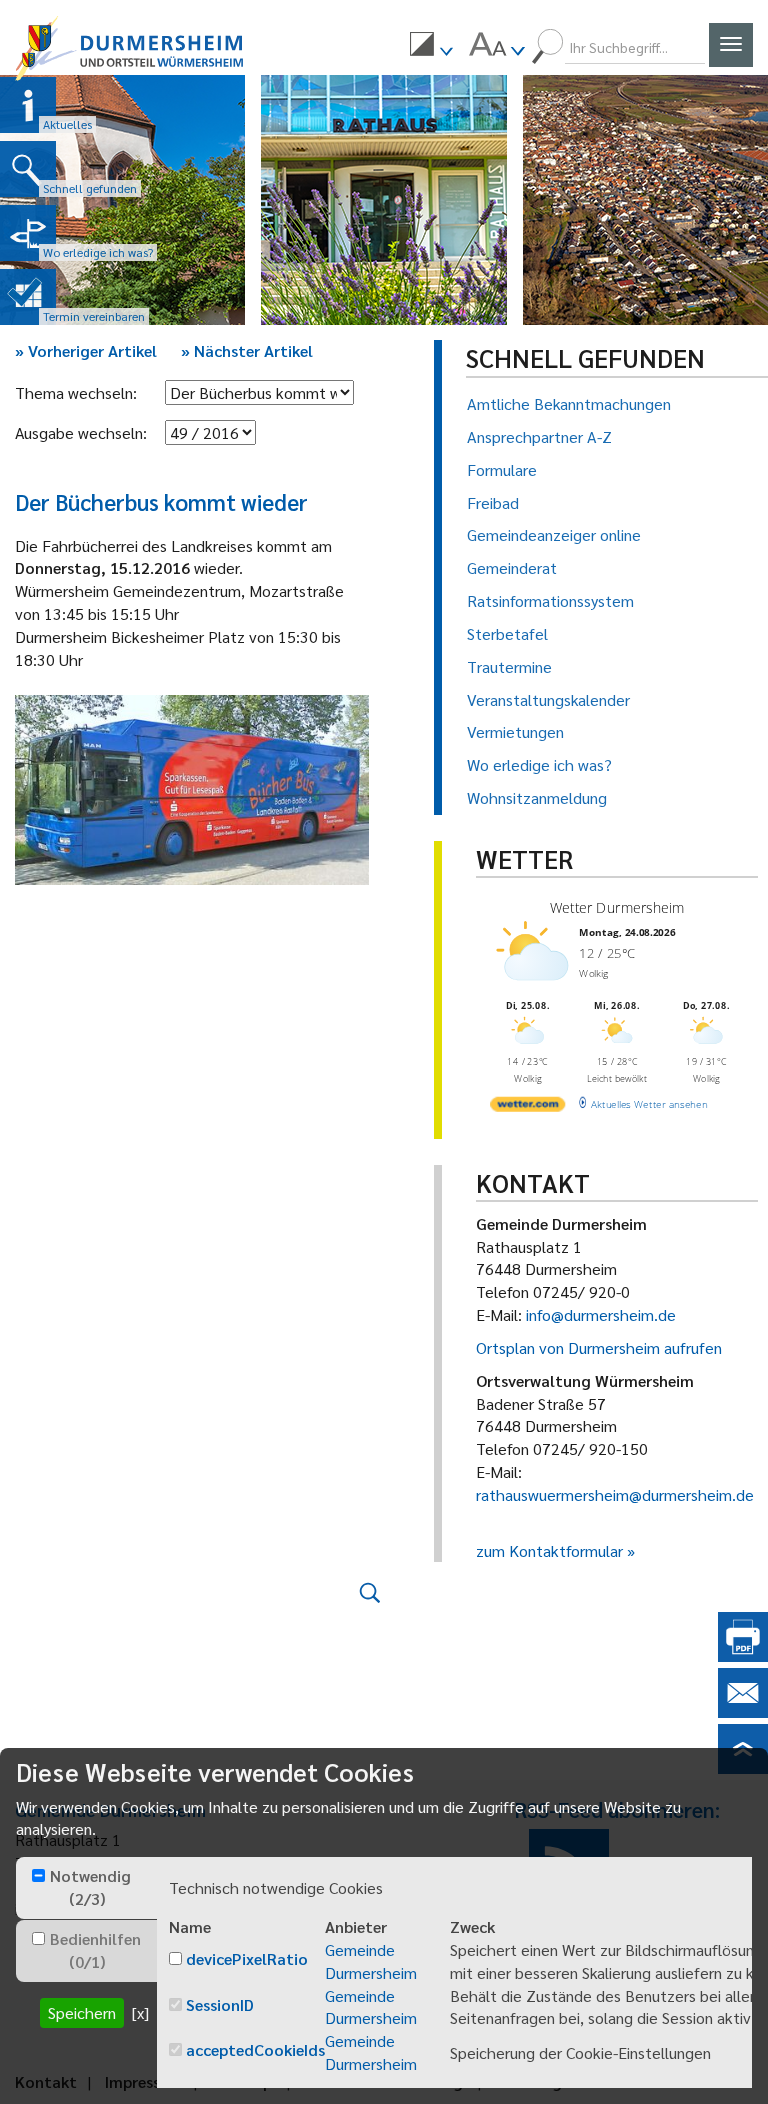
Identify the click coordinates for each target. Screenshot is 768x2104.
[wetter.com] (527, 1107)
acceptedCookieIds (255, 2049)
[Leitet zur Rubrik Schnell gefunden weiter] (28, 169)
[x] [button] (140, 2012)
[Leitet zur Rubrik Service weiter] (28, 233)
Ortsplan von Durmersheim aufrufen (599, 1347)
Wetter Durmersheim (616, 907)
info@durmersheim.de (601, 1314)
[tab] (86, 1888)
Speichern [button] (82, 2012)
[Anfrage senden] (743, 1711)
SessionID (220, 2004)
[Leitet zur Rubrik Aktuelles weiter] (28, 105)
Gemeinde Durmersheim (371, 1961)
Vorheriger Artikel (86, 350)
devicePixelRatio (247, 1958)
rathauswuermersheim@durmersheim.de (615, 1494)
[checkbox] (38, 1875)
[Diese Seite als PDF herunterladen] (743, 1655)
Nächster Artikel (247, 350)
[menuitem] (431, 47)
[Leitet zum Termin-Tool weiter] (28, 297)
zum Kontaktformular (549, 1550)
